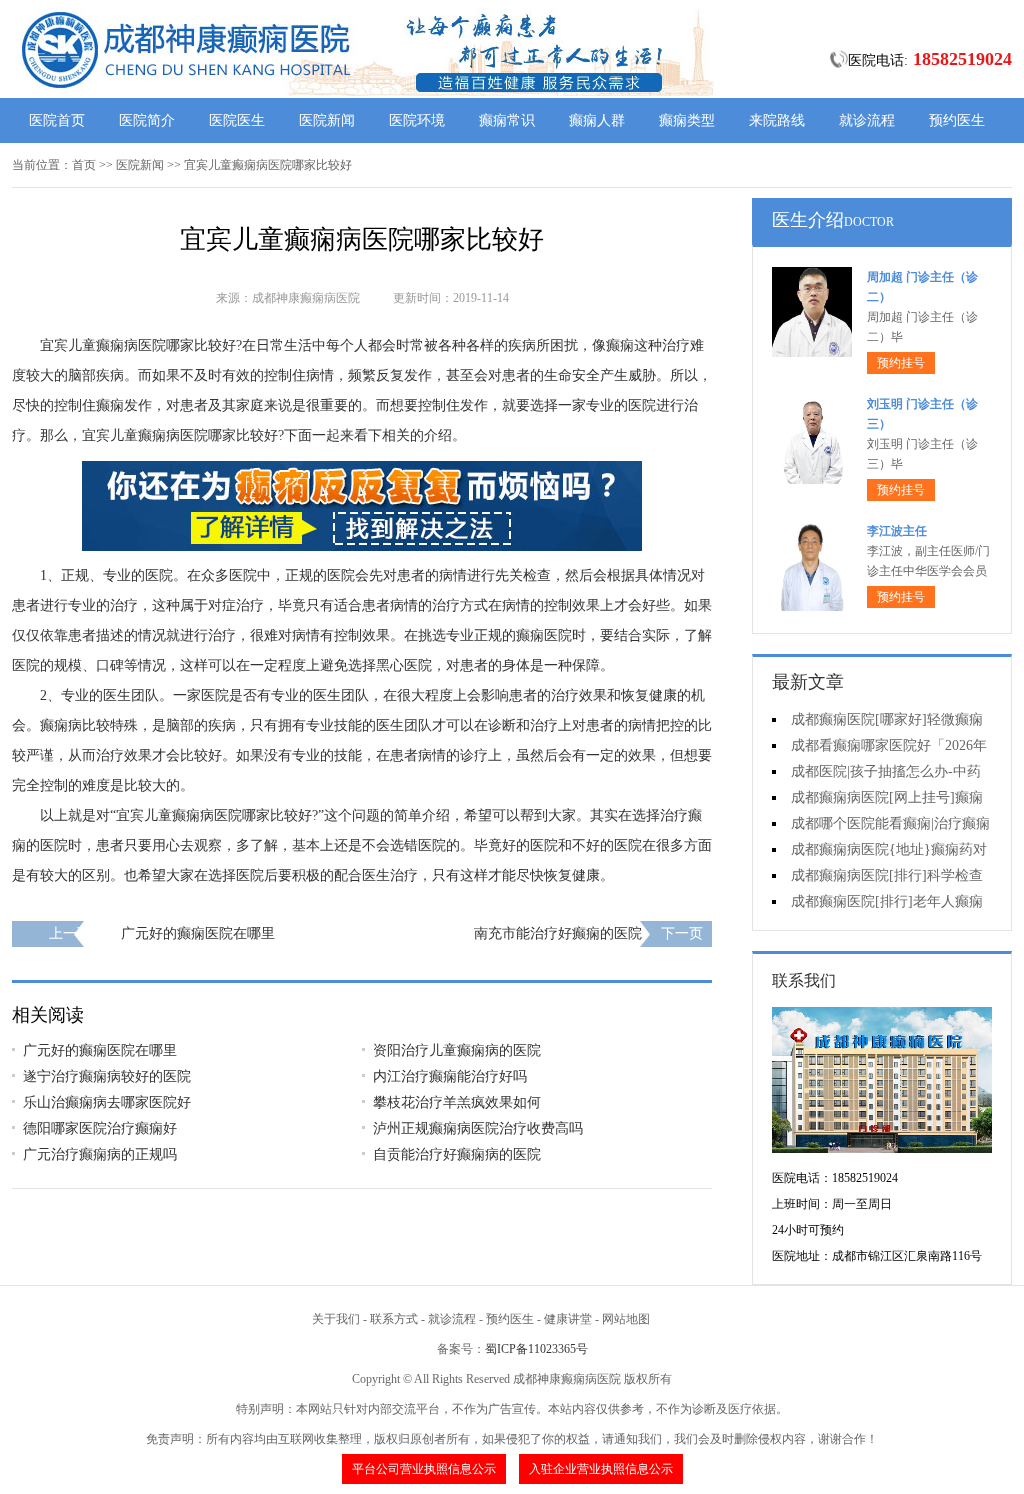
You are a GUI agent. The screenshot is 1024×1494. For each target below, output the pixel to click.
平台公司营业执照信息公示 (424, 1469)
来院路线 (777, 120)
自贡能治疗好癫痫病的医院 (457, 1154)
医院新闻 (327, 120)
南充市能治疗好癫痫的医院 (558, 933)
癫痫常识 (507, 120)
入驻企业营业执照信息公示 (601, 1469)
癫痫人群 (597, 120)
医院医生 (237, 120)
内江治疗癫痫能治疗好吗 (450, 1076)
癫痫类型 (687, 120)
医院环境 (417, 120)
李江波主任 (897, 531)
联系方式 (394, 1319)
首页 (84, 165)
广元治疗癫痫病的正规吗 (100, 1154)
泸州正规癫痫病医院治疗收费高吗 (478, 1128)
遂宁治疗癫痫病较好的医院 (107, 1076)
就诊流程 (867, 120)
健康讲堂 (568, 1319)
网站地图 (626, 1319)
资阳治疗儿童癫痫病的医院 (457, 1050)
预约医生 (957, 120)
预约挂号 (901, 363)
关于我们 (336, 1319)
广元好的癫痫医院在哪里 (198, 933)
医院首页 (57, 120)
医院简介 (147, 120)
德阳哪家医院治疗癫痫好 (100, 1128)
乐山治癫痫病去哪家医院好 (107, 1102)
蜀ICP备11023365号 (536, 1349)
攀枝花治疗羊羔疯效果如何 (457, 1102)
